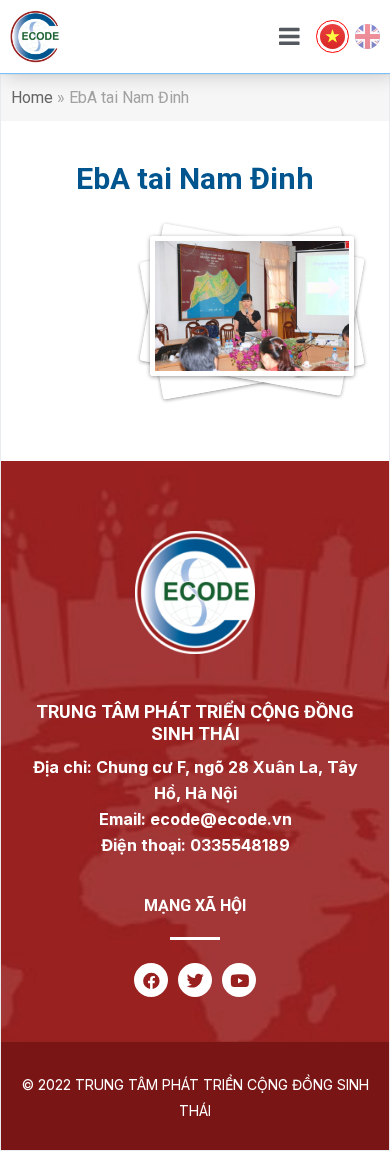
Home (32, 97)
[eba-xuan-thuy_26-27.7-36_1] (195, 319)
